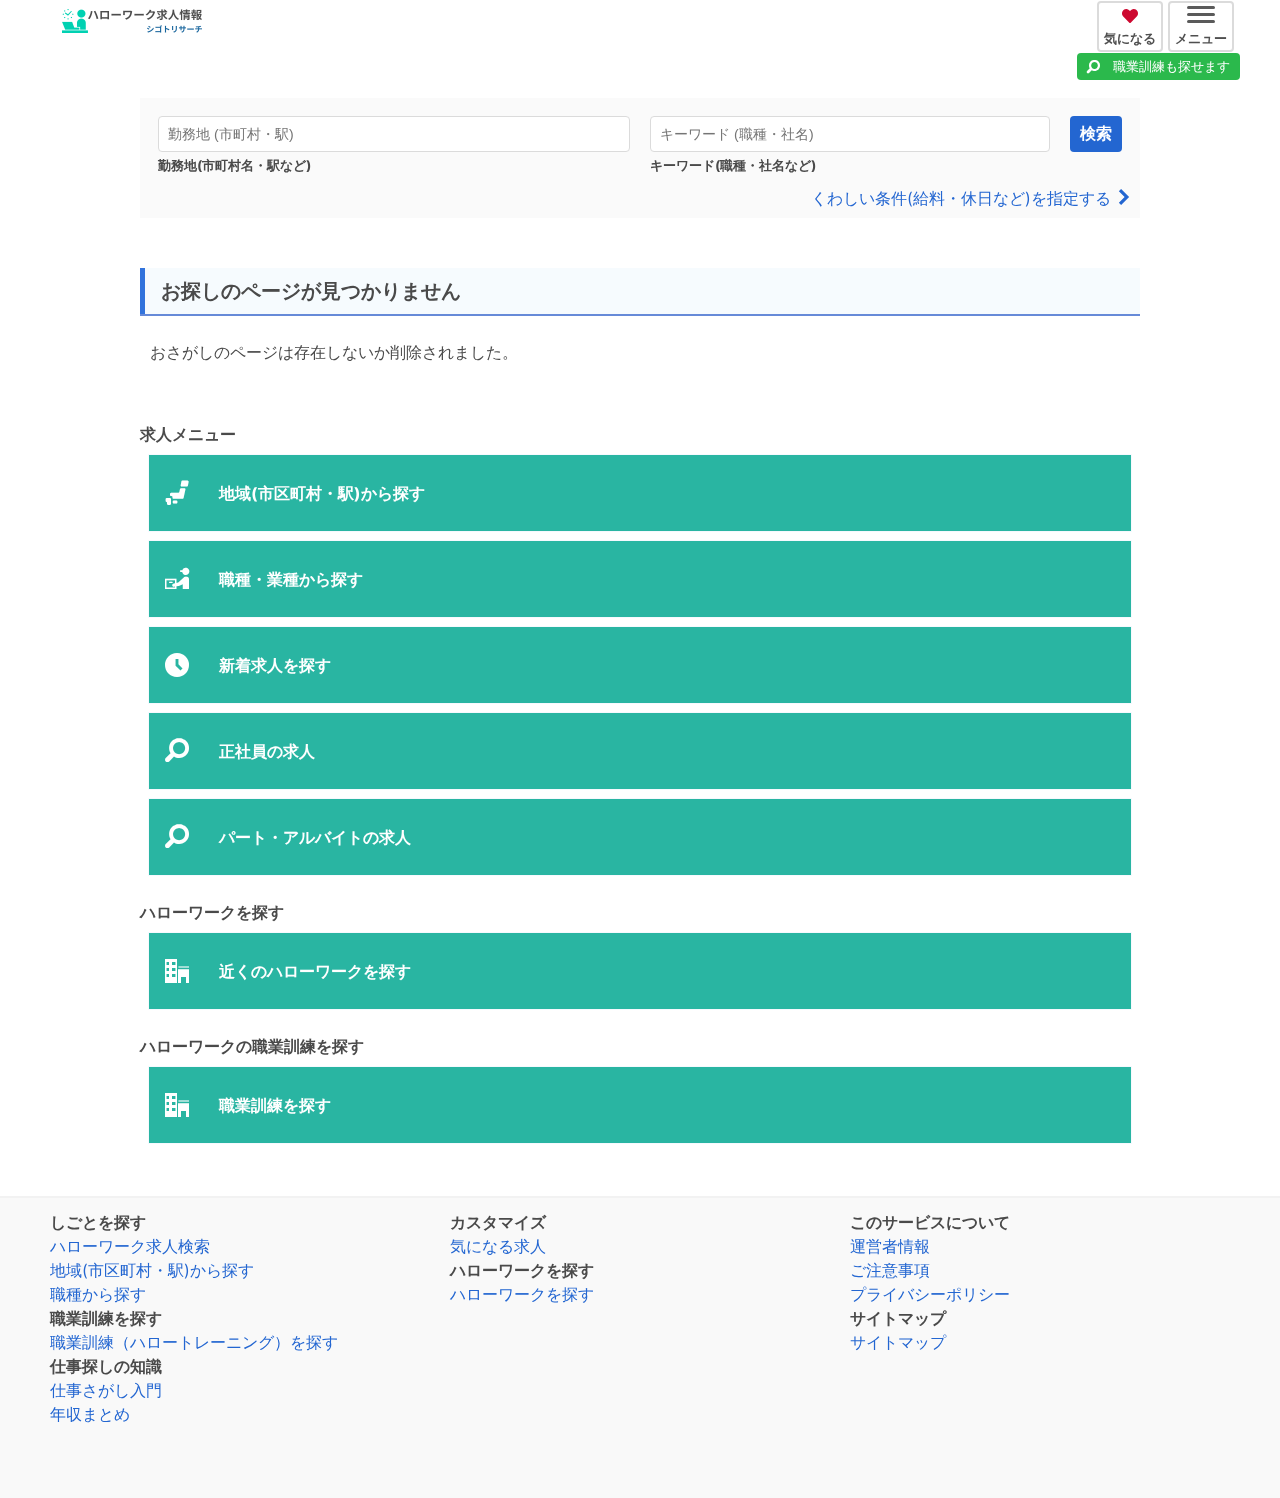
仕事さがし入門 (106, 1390)
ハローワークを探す (522, 1294)
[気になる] (1132, 13)
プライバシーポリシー (930, 1294)
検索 (1096, 133)
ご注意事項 (890, 1270)
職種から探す (98, 1294)
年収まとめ (90, 1414)
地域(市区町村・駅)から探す (152, 1270)
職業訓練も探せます (1171, 66)
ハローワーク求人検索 (130, 1246)
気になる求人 (498, 1246)
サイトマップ (898, 1342)
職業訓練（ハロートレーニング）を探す (194, 1342)
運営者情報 (890, 1246)
